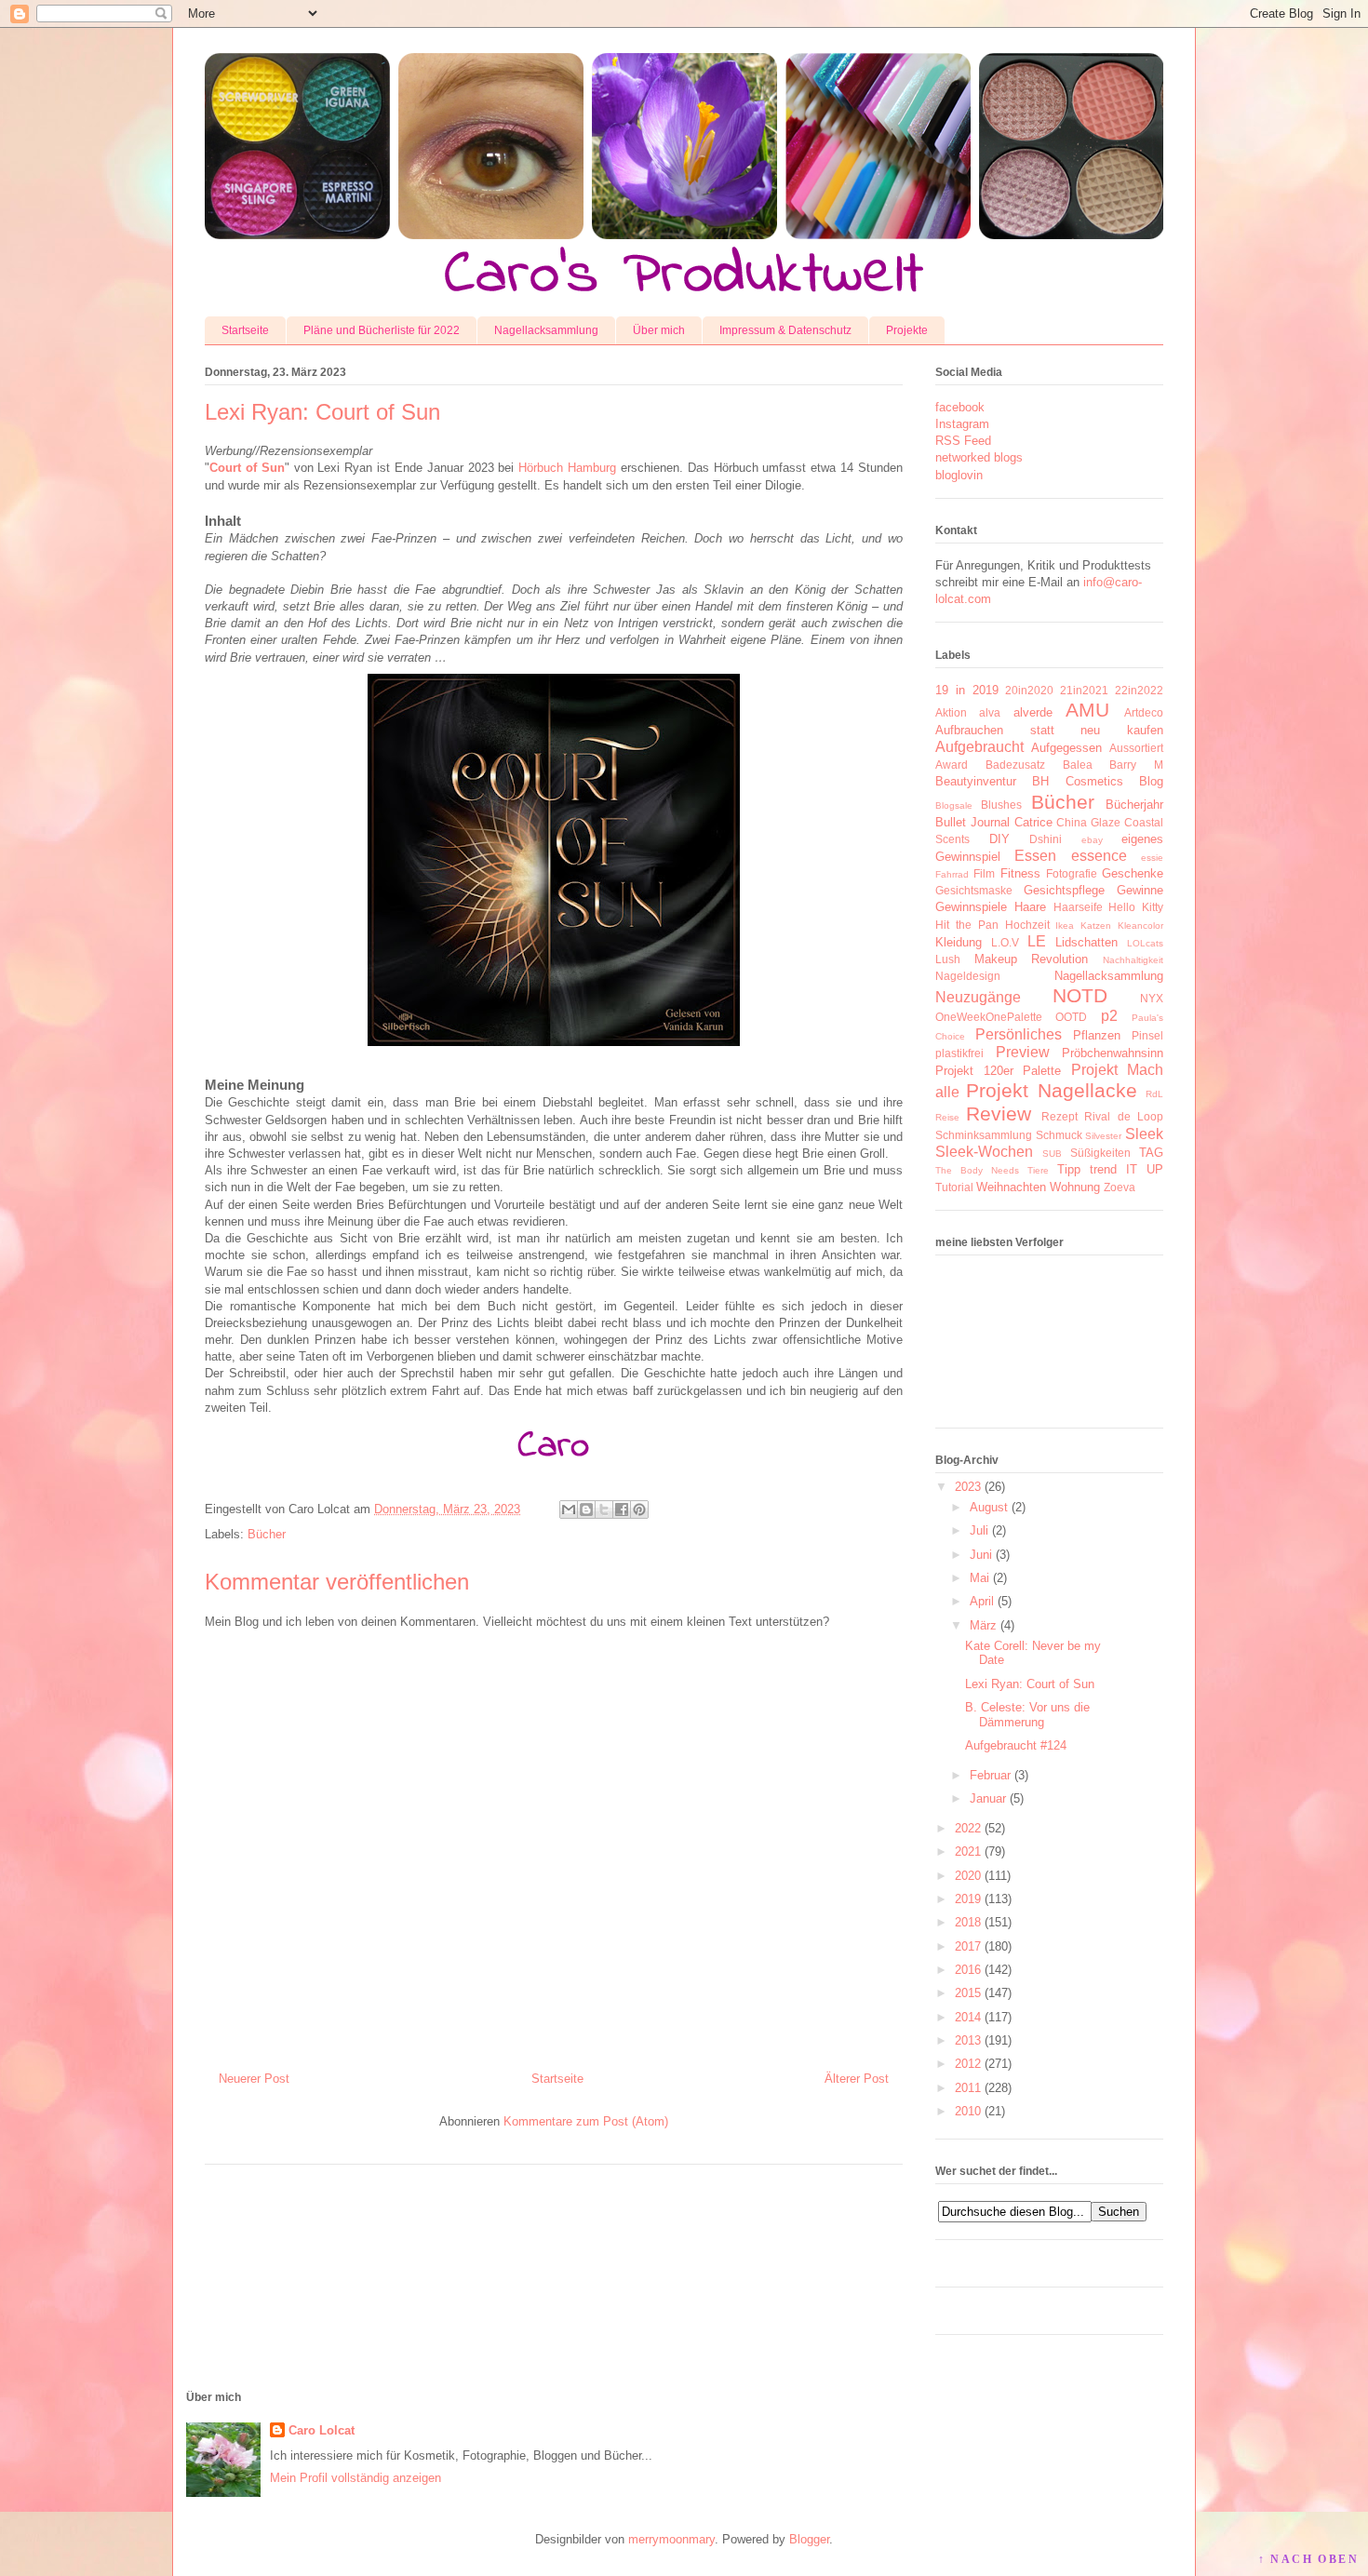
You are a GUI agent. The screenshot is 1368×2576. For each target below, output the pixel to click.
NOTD (1080, 995)
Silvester (1103, 1136)
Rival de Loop (1124, 1116)
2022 (968, 1828)
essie (1152, 858)
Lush (948, 959)
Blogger (809, 2539)
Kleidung (959, 942)
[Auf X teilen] (604, 1509)
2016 (968, 1970)
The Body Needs (977, 1170)
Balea (1078, 765)
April (982, 1601)
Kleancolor (1140, 926)
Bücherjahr (1134, 805)
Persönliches (1019, 1034)
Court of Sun (247, 468)
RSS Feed (963, 441)
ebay (1092, 840)
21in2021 (1084, 690)
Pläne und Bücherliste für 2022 (382, 330)
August (989, 1507)
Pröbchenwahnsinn (1113, 1053)
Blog (1151, 781)
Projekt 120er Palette (998, 1071)
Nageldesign (968, 976)
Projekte (907, 330)
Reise (947, 1117)
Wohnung (1075, 1187)
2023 (968, 1487)
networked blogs (979, 457)
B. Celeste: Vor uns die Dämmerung (1027, 1715)
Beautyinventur (976, 781)
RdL (1154, 1094)
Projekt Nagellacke (1051, 1090)
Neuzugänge (978, 997)
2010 (968, 2111)
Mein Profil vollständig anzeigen (355, 2478)
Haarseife (1078, 907)
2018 (968, 1922)
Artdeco (1144, 712)
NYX (1152, 998)
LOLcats (1145, 943)
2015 (968, 1993)
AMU (1087, 710)
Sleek (1144, 1134)
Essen (1035, 856)
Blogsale (954, 805)
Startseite (245, 330)
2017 (968, 1946)
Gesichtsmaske (974, 890)
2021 (968, 1851)
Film (984, 873)
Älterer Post (857, 2079)
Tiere (1038, 1170)
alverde (1033, 712)
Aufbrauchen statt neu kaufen (1049, 730)
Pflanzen (1097, 1035)
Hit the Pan (967, 925)
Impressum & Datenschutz (785, 330)
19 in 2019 (967, 690)
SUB (1052, 1154)
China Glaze (1088, 822)
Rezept (1060, 1116)
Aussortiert (1136, 748)
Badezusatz (1015, 765)
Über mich (659, 330)
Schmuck (1059, 1135)
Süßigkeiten (1100, 1153)
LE (1037, 941)
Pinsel (1147, 1035)
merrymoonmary (671, 2539)
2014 (968, 2017)
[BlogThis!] (586, 1509)
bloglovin (959, 475)
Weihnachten (1011, 1187)
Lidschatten (1086, 942)
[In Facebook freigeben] (622, 1509)
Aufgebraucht (979, 747)
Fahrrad (952, 874)
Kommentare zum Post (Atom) (586, 2121)
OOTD (1071, 1017)
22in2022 (1139, 690)
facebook (960, 407)
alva (990, 712)
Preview (1023, 1052)
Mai (979, 1578)
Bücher (267, 1534)
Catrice (1033, 822)
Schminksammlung (984, 1135)
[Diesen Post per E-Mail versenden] (569, 1509)
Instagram (962, 424)
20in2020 (1029, 690)
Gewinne (1140, 890)
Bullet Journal (972, 822)
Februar (990, 1775)
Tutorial (954, 1187)
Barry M (1136, 765)
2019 (968, 1899)
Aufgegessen (1066, 748)
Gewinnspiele (971, 907)
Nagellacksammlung (546, 330)
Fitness (1020, 873)
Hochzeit (1027, 925)
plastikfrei (959, 1053)
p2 (1109, 1016)
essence (1099, 856)
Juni (981, 1555)
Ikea (1065, 926)
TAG (1151, 1153)
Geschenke (1133, 873)
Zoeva (1120, 1187)
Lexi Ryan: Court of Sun (1030, 1684)
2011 (968, 2088)
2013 (968, 2040)
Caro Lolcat (322, 2430)
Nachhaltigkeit (1133, 960)
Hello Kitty (1136, 907)
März (983, 1625)
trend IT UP (1127, 1169)
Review (999, 1114)
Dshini (1046, 839)
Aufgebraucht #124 (1016, 1745)
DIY (999, 839)
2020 (968, 1876)
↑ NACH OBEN (1308, 2559)
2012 (968, 2064)
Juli (979, 1530)
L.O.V (1005, 942)
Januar (988, 1798)
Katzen (1096, 926)
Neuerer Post (254, 2079)
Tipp (1069, 1169)
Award (952, 765)
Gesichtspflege (1064, 890)
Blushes (1001, 805)
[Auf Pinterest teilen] (639, 1509)
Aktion (951, 712)
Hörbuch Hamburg (567, 468)
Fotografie (1072, 873)
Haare (1030, 907)
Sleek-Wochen (984, 1152)
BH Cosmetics (1077, 781)
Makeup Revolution (1032, 959)
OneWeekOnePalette (989, 1017)
